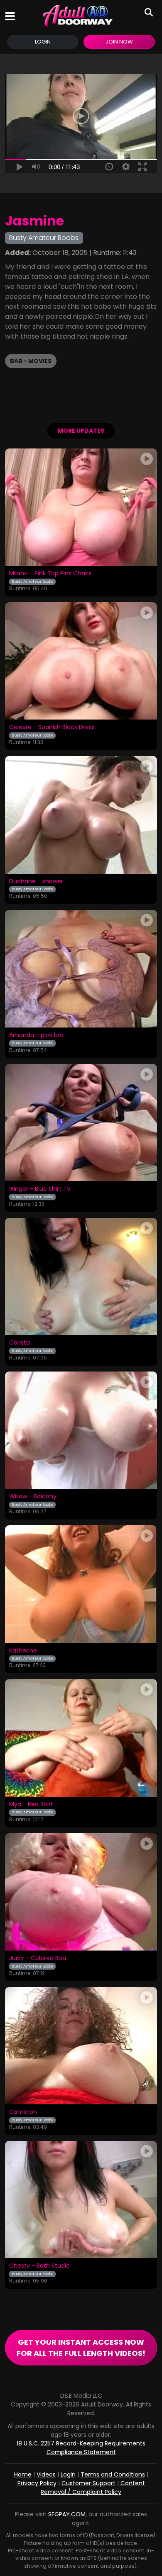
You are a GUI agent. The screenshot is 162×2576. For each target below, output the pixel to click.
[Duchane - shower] (81, 815)
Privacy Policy (37, 2483)
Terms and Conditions (113, 2474)
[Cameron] (81, 2046)
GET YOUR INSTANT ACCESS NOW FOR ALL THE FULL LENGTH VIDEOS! (81, 2348)
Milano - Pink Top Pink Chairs (50, 574)
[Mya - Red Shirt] (81, 1738)
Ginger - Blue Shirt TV (40, 1189)
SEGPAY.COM (67, 2514)
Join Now (119, 42)
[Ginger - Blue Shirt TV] (81, 1123)
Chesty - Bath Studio (39, 2266)
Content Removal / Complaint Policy (93, 2488)
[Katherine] (81, 1584)
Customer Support (88, 2483)
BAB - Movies (31, 361)
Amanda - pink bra (36, 1035)
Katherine (23, 1651)
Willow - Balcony (33, 1497)
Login (43, 42)
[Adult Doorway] (78, 16)
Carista (20, 1343)
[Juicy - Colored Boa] (81, 1892)
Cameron (23, 2112)
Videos (46, 2474)
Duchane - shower (36, 882)
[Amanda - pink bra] (81, 968)
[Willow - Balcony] (81, 1430)
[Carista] (81, 1276)
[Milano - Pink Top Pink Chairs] (81, 507)
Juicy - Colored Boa (38, 1958)
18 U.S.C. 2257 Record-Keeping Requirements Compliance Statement (81, 2448)
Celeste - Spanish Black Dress (52, 727)
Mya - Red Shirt (31, 1805)
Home (23, 2474)
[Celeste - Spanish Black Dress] (81, 661)
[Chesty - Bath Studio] (81, 2199)
